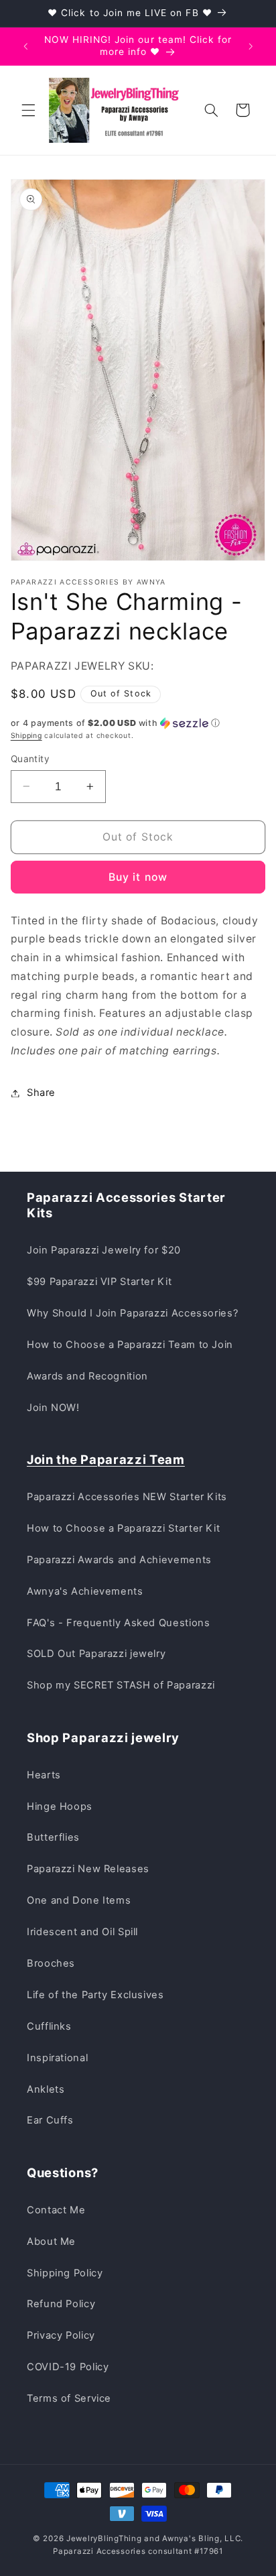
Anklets (46, 2089)
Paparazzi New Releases (88, 1869)
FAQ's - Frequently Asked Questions (118, 1623)
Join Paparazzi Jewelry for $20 (104, 1250)
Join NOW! (53, 1408)
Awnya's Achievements (85, 1591)
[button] (28, 110)
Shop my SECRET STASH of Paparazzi (121, 1685)
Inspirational (57, 2058)
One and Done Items (79, 1900)
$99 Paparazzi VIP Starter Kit (99, 1282)
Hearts (44, 1775)
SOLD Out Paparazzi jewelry (96, 1654)
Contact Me (56, 2210)
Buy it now (138, 877)
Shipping (26, 736)
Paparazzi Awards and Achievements (119, 1560)
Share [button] (41, 1093)
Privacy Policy (61, 2335)
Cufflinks (49, 2026)
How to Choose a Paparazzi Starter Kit (123, 1528)
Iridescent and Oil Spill (82, 1932)
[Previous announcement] (25, 46)
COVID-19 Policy (68, 2367)
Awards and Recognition (87, 1376)
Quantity (30, 759)
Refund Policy (61, 2304)
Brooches (51, 1963)
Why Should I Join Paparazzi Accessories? (132, 1313)
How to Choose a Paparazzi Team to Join (130, 1345)
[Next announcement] (251, 46)
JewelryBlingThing (104, 2538)
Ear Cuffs (50, 2120)
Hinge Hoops (60, 1806)
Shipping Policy (65, 2273)
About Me (51, 2242)
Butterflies (53, 1837)
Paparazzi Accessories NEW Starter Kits (127, 1497)
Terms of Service (69, 2398)
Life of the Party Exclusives (95, 1995)
